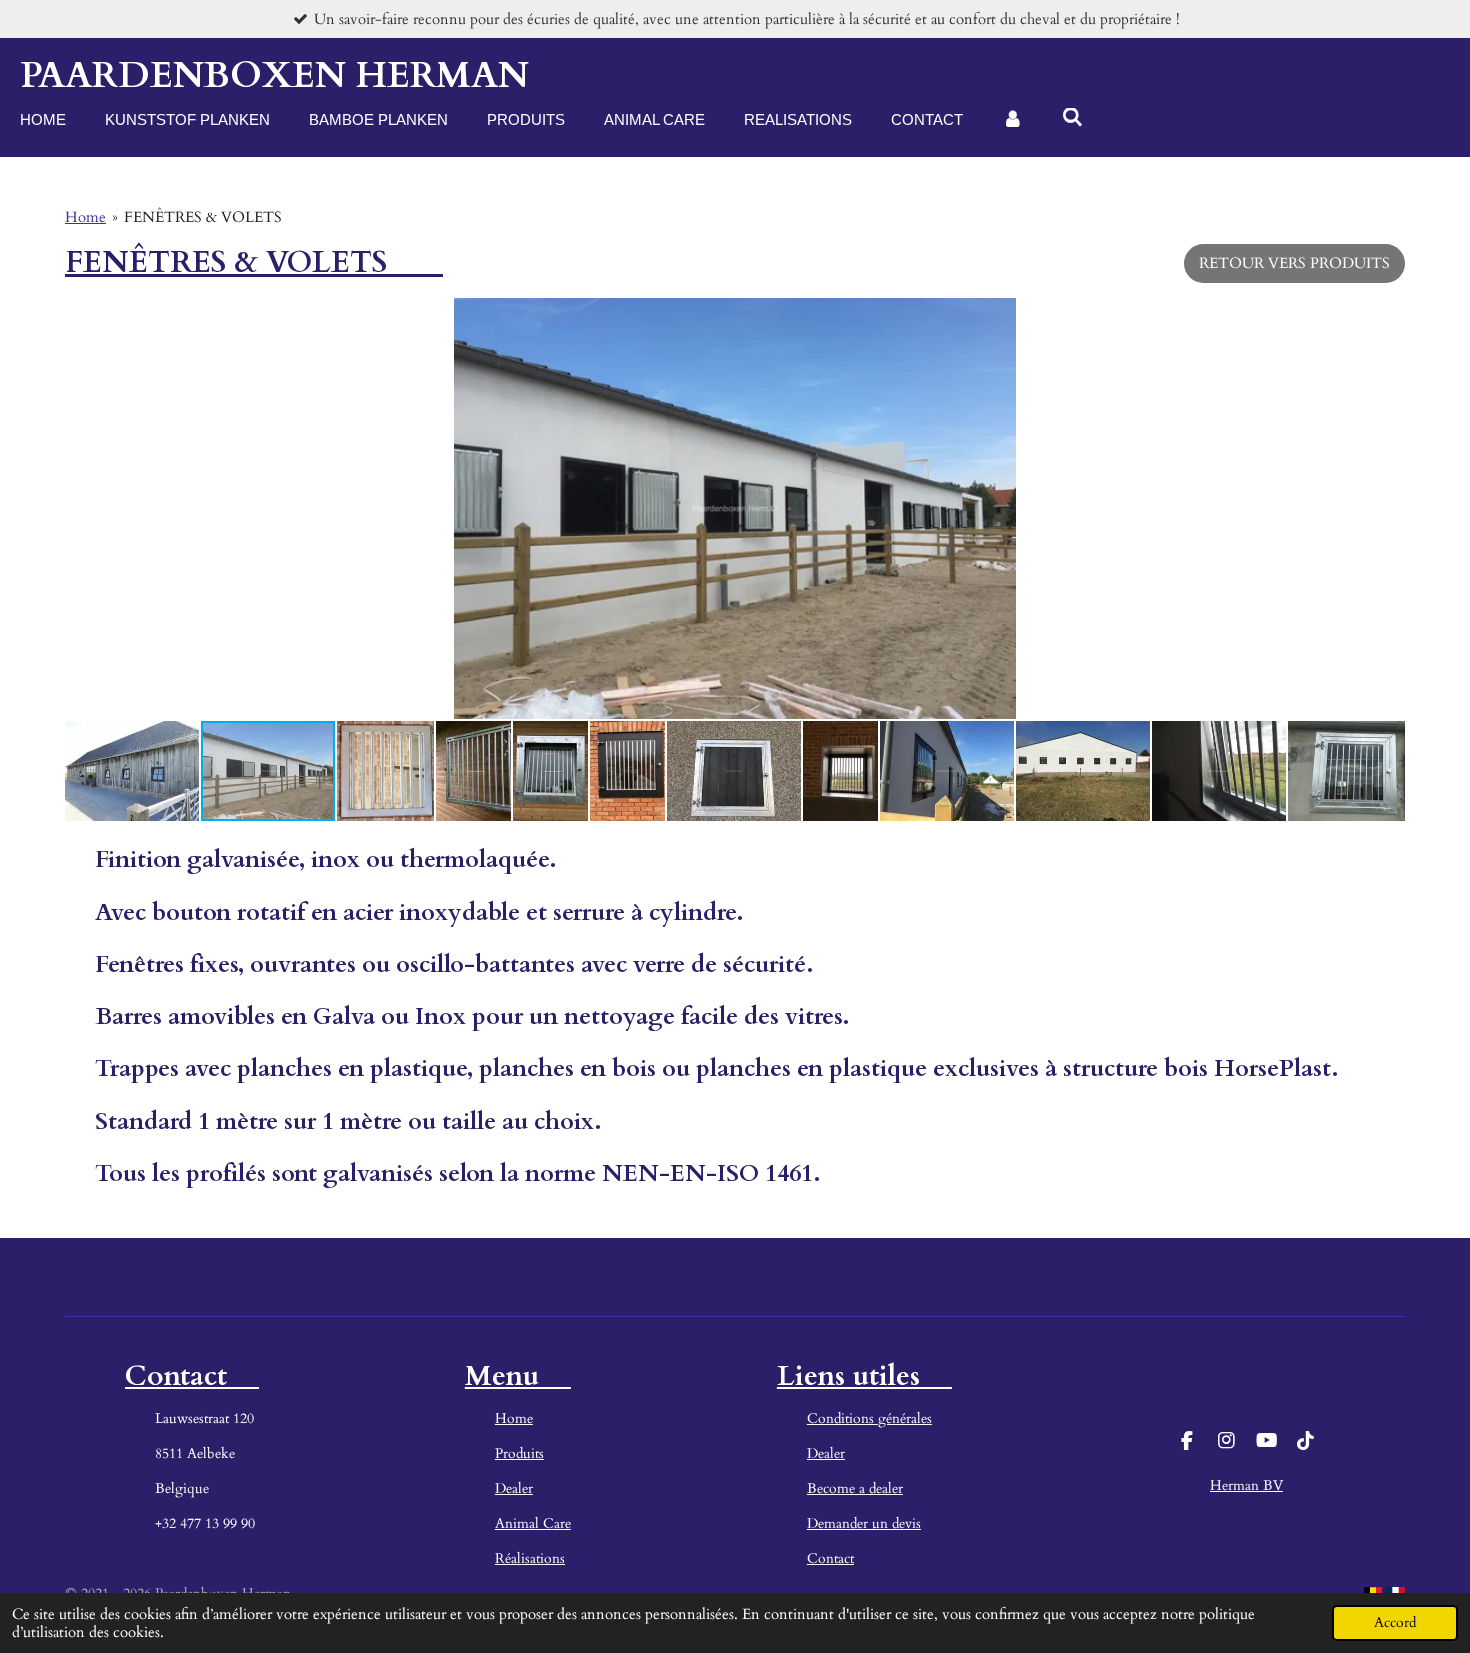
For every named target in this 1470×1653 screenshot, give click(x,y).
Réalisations (530, 1558)
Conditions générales (869, 1418)
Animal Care (533, 1523)
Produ (513, 1453)
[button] (1387, 316)
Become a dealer (855, 1488)
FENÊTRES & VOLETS (203, 217)
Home (85, 217)
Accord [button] (1395, 1623)
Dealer (514, 1488)
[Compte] (1012, 120)
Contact (830, 1558)
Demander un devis (864, 1523)
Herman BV (1246, 1485)
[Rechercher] (1072, 117)
